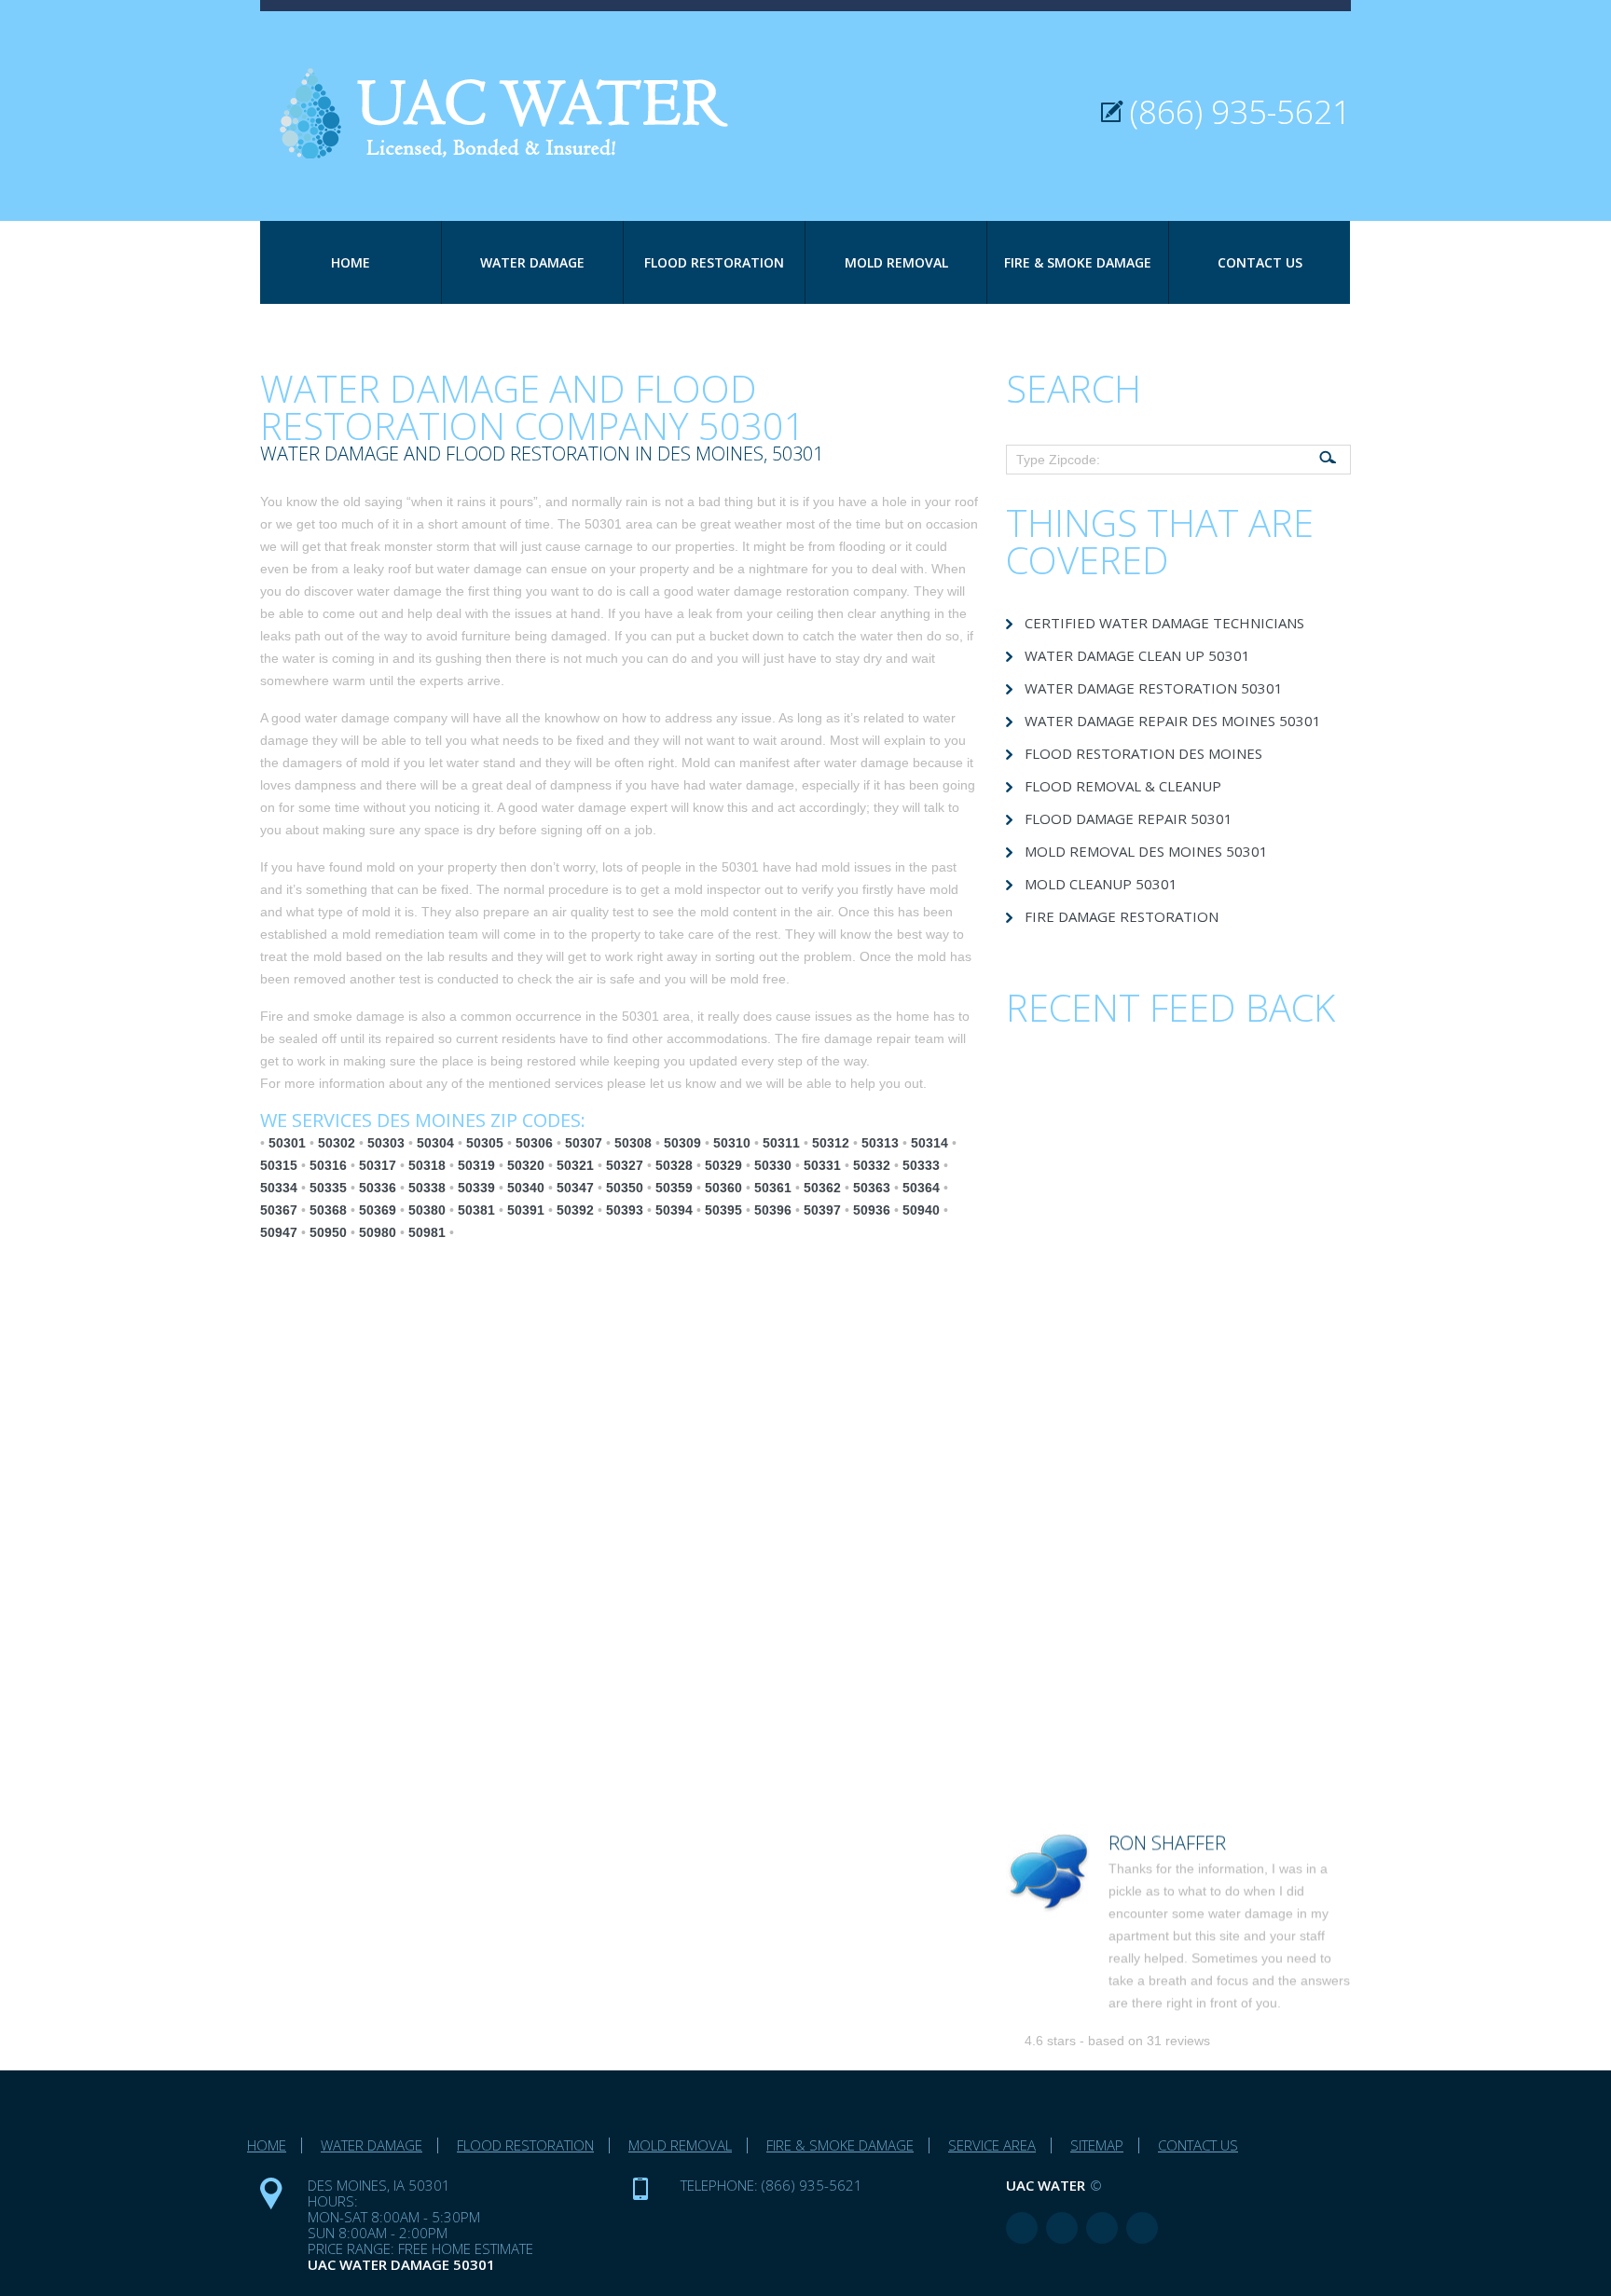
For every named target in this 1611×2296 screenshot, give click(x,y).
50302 (337, 1143)
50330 (773, 1165)
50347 (575, 1188)
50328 (674, 1165)
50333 (921, 1165)
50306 (534, 1143)
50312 (831, 1143)
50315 (279, 1165)
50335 (328, 1188)
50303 (386, 1143)
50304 (435, 1143)
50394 (674, 1210)
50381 (476, 1210)
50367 (279, 1210)
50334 (279, 1188)
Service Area (992, 2145)
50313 (880, 1143)
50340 (526, 1188)
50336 (378, 1188)
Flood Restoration (714, 262)
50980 (378, 1232)
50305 (485, 1143)
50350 (625, 1188)
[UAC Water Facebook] (1022, 2228)
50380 (427, 1210)
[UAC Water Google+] (1142, 2228)
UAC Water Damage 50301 (401, 2264)
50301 (287, 1143)
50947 (279, 1232)
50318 (427, 1165)
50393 (625, 1210)
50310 (732, 1143)
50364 (921, 1188)
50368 (328, 1210)
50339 (476, 1188)
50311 (781, 1143)
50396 (773, 1210)
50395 (723, 1210)
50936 (872, 1210)
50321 (575, 1165)
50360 (723, 1188)
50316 (328, 1165)
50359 (674, 1188)
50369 (378, 1210)
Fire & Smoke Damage (1078, 262)
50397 (822, 1210)
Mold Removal (896, 262)
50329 (723, 1165)
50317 (378, 1165)
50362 (822, 1188)
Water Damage (532, 262)
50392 (575, 1210)
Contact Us (1260, 262)
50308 (633, 1143)
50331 (822, 1165)
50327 (625, 1165)
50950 (328, 1232)
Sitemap (1097, 2145)
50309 (682, 1143)
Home (351, 262)
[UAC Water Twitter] (1102, 2228)
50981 (427, 1232)
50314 (929, 1143)
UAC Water (1046, 2185)
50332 (872, 1165)
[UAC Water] (516, 85)
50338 (427, 1188)
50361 (773, 1188)
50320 (526, 1165)
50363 (872, 1188)
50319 (476, 1165)
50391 (526, 1210)
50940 (921, 1210)
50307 (584, 1143)
